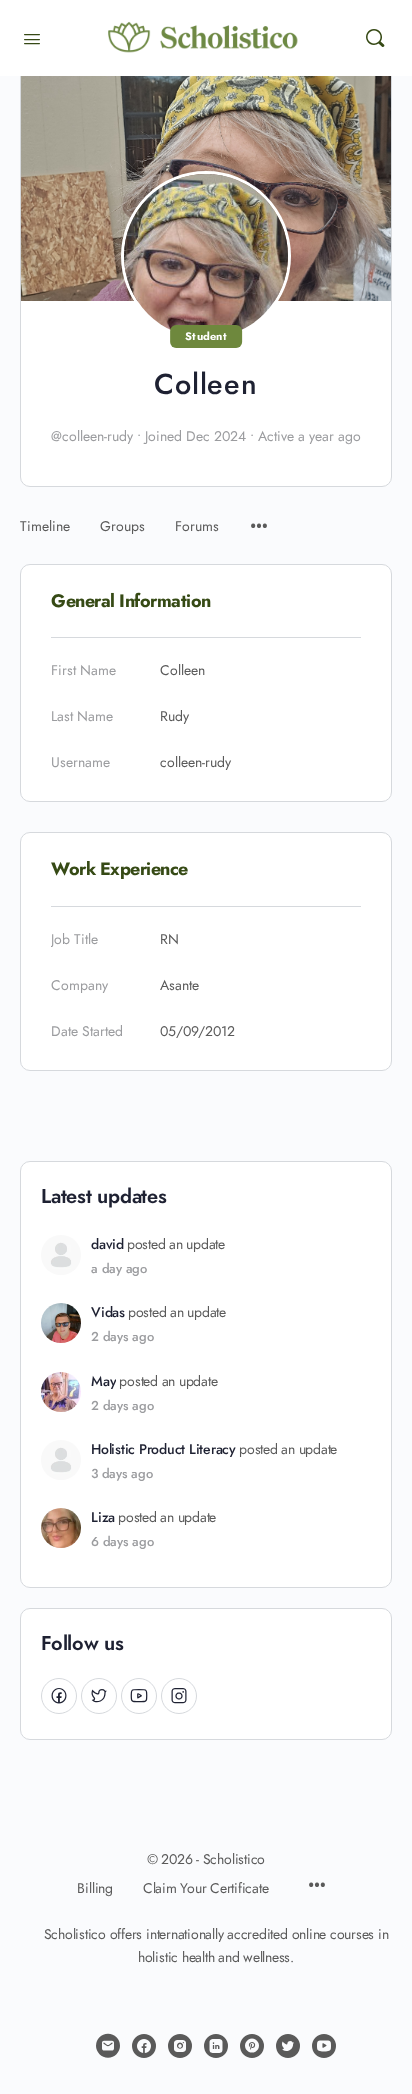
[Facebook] (59, 1695)
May (103, 1381)
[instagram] (180, 2046)
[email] (108, 2046)
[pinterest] (252, 2046)
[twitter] (288, 2046)
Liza (103, 1517)
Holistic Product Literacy (163, 1449)
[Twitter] (99, 1695)
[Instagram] (179, 1695)
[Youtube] (139, 1695)
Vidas (108, 1312)
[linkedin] (216, 2046)
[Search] (375, 38)
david (107, 1244)
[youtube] (324, 2046)
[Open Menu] (32, 37)
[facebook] (144, 2046)
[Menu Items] (259, 516)
